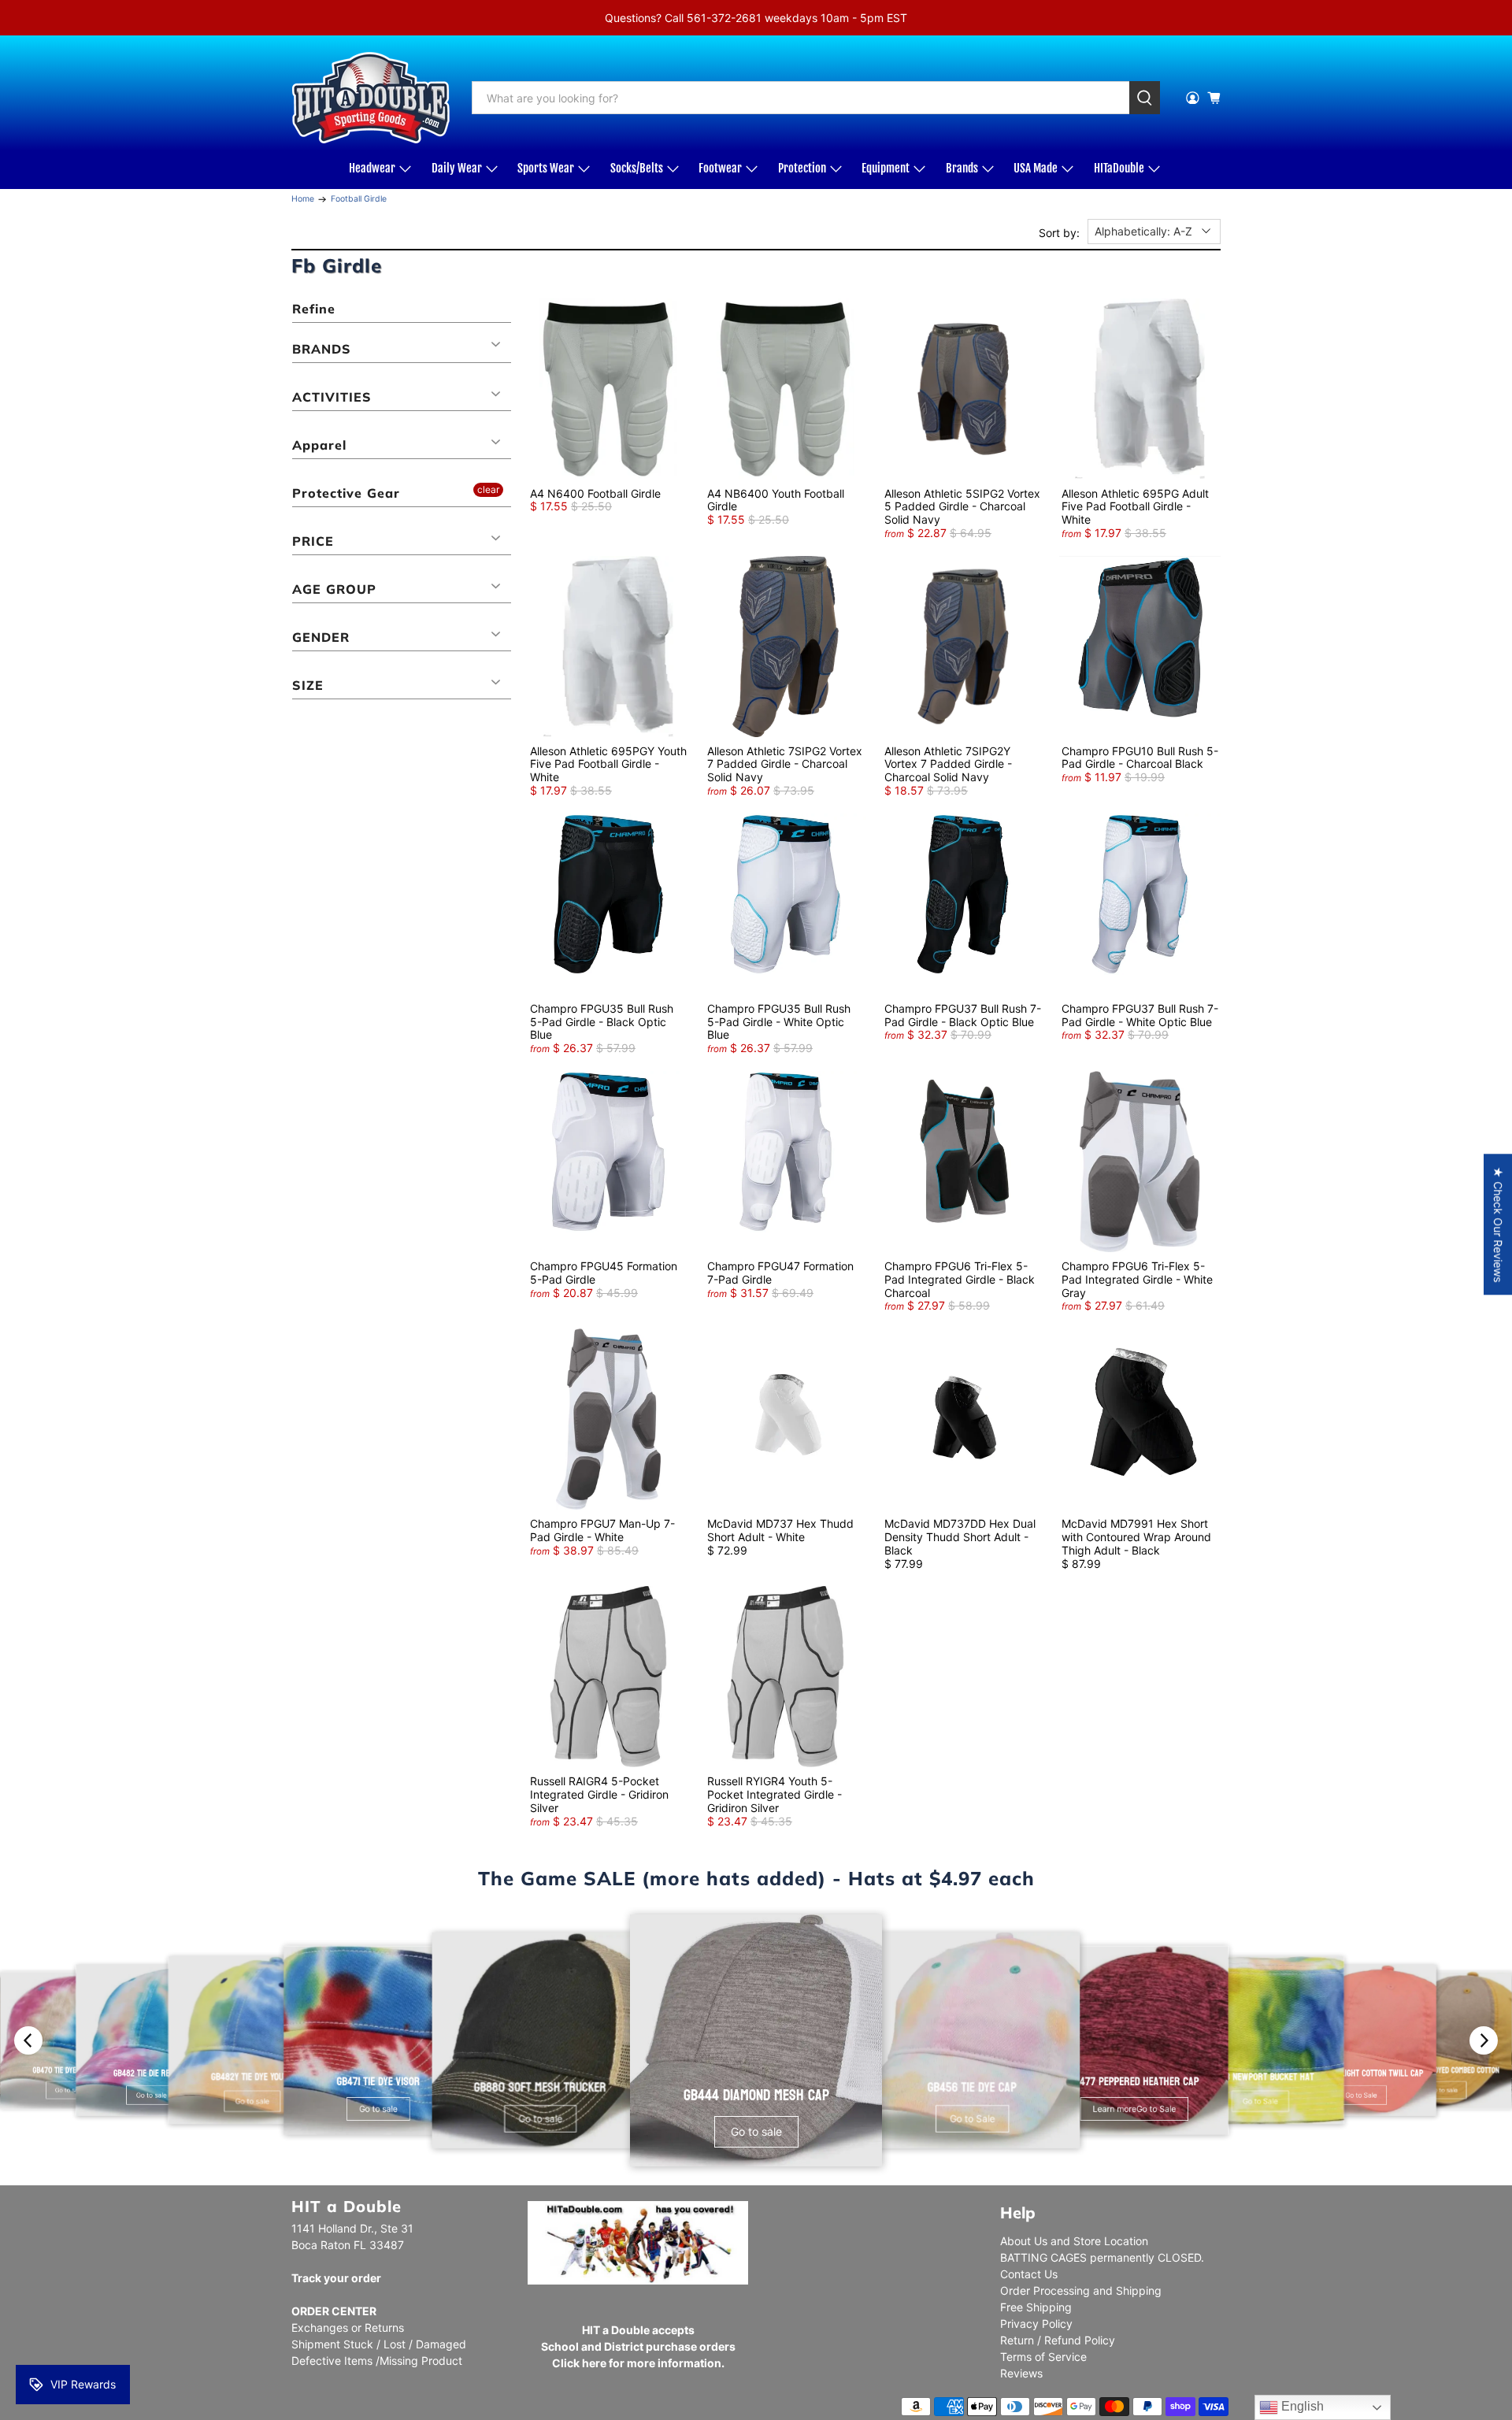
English (1301, 2406)
